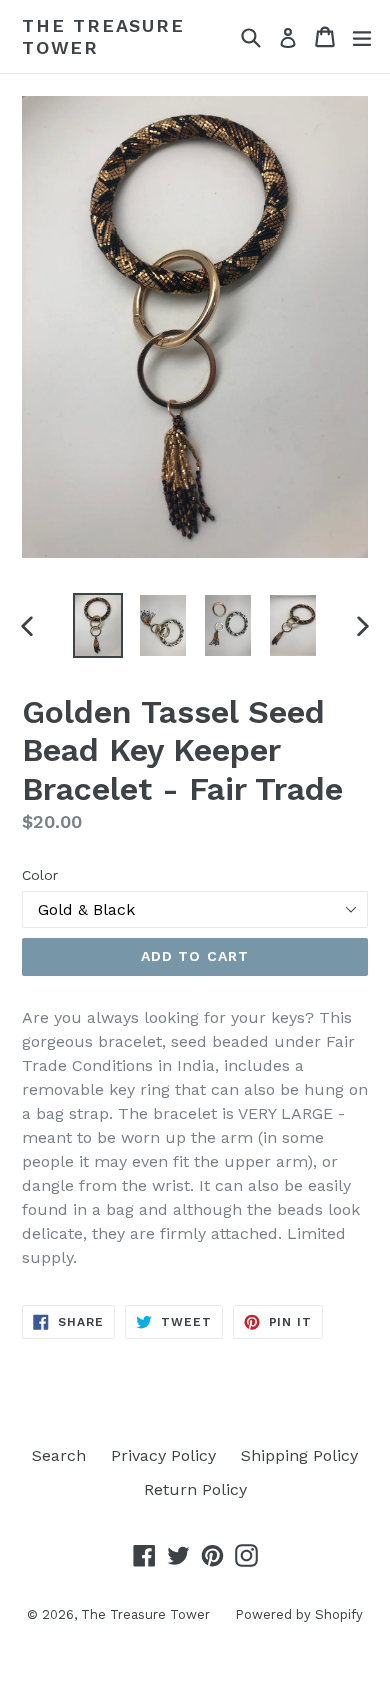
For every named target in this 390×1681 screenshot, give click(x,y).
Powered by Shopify (299, 1614)
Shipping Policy (299, 1455)
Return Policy (195, 1489)
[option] (97, 625)
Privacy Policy (163, 1455)
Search (59, 1455)
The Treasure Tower (103, 36)
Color (40, 875)
